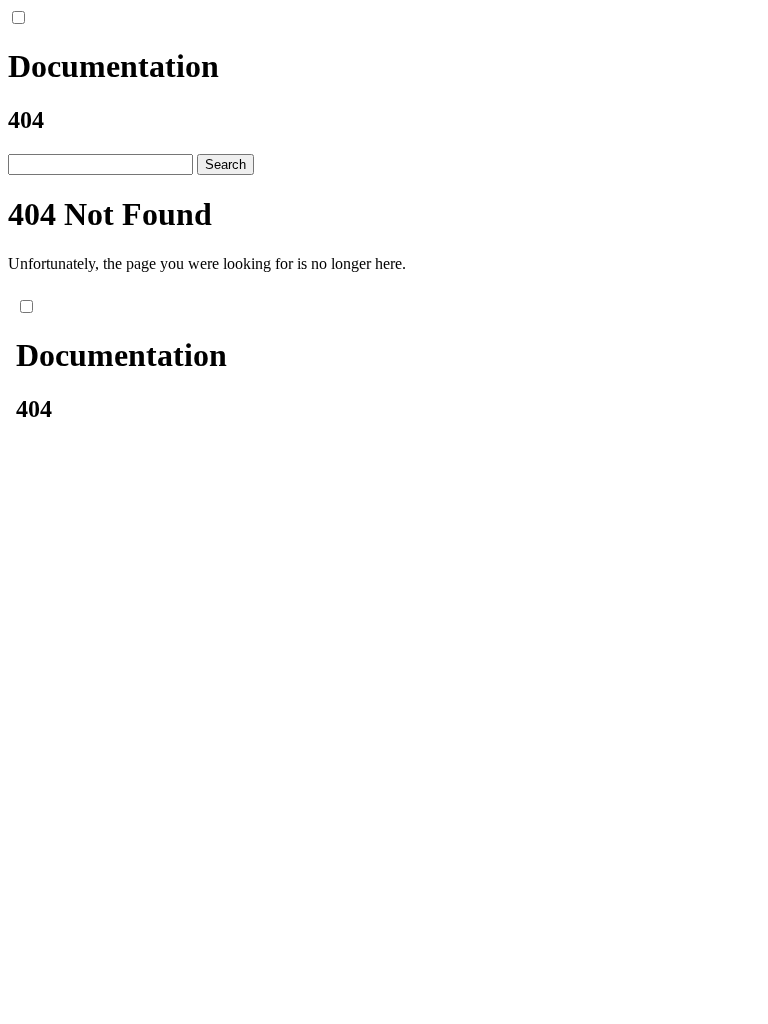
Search (225, 164)
